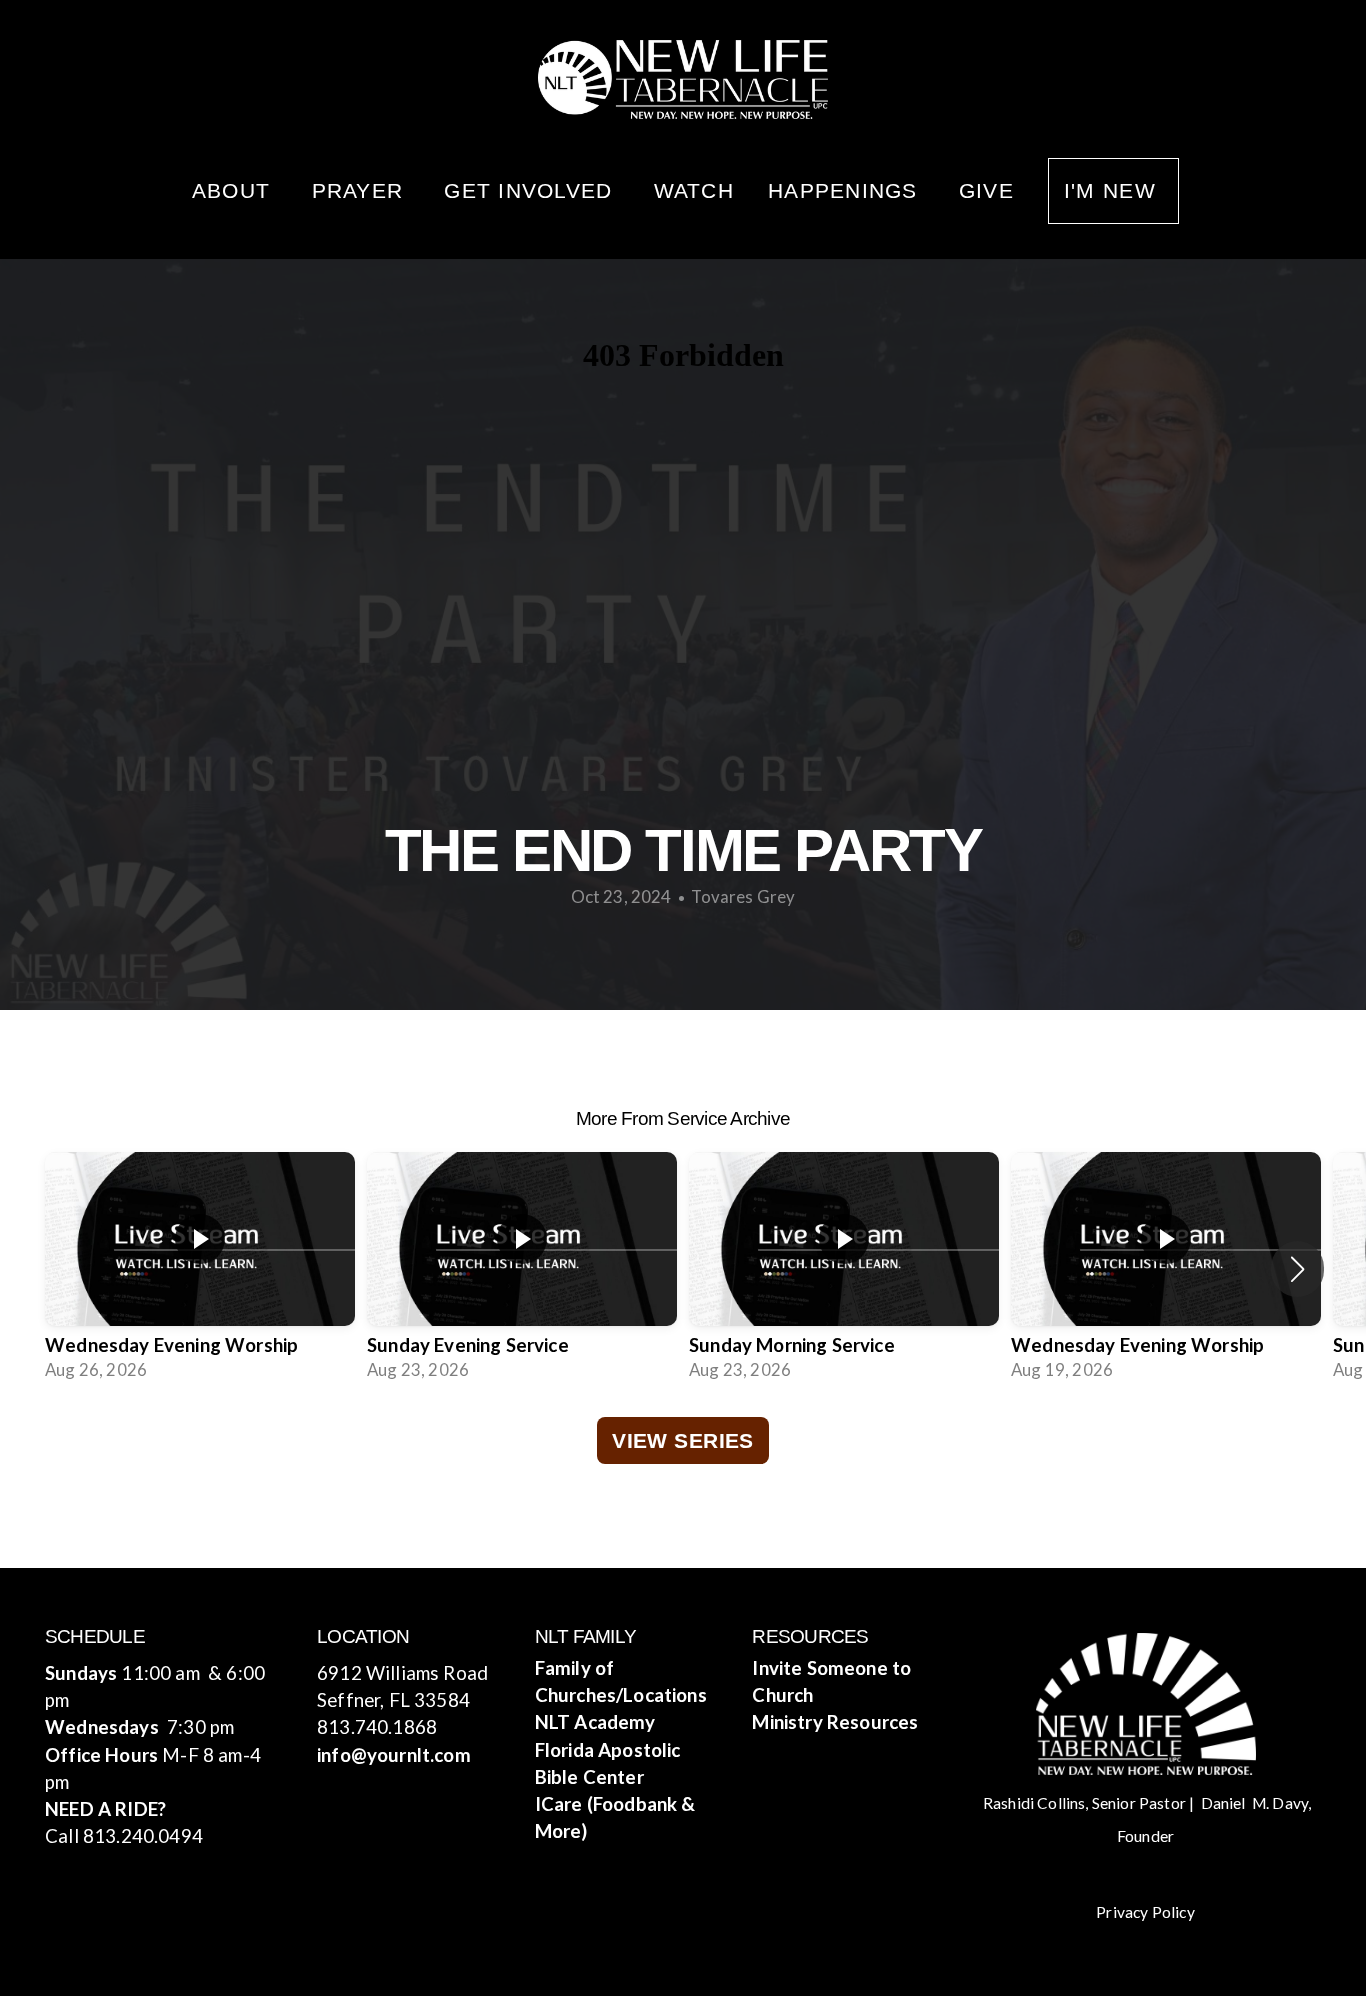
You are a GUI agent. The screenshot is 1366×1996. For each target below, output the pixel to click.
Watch (694, 190)
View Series (683, 1440)
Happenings (846, 190)
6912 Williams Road (402, 1673)
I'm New (1113, 190)
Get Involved (531, 190)
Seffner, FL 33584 (393, 1700)
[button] (1297, 1269)
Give (986, 190)
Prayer (361, 190)
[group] (200, 1269)
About (235, 190)
